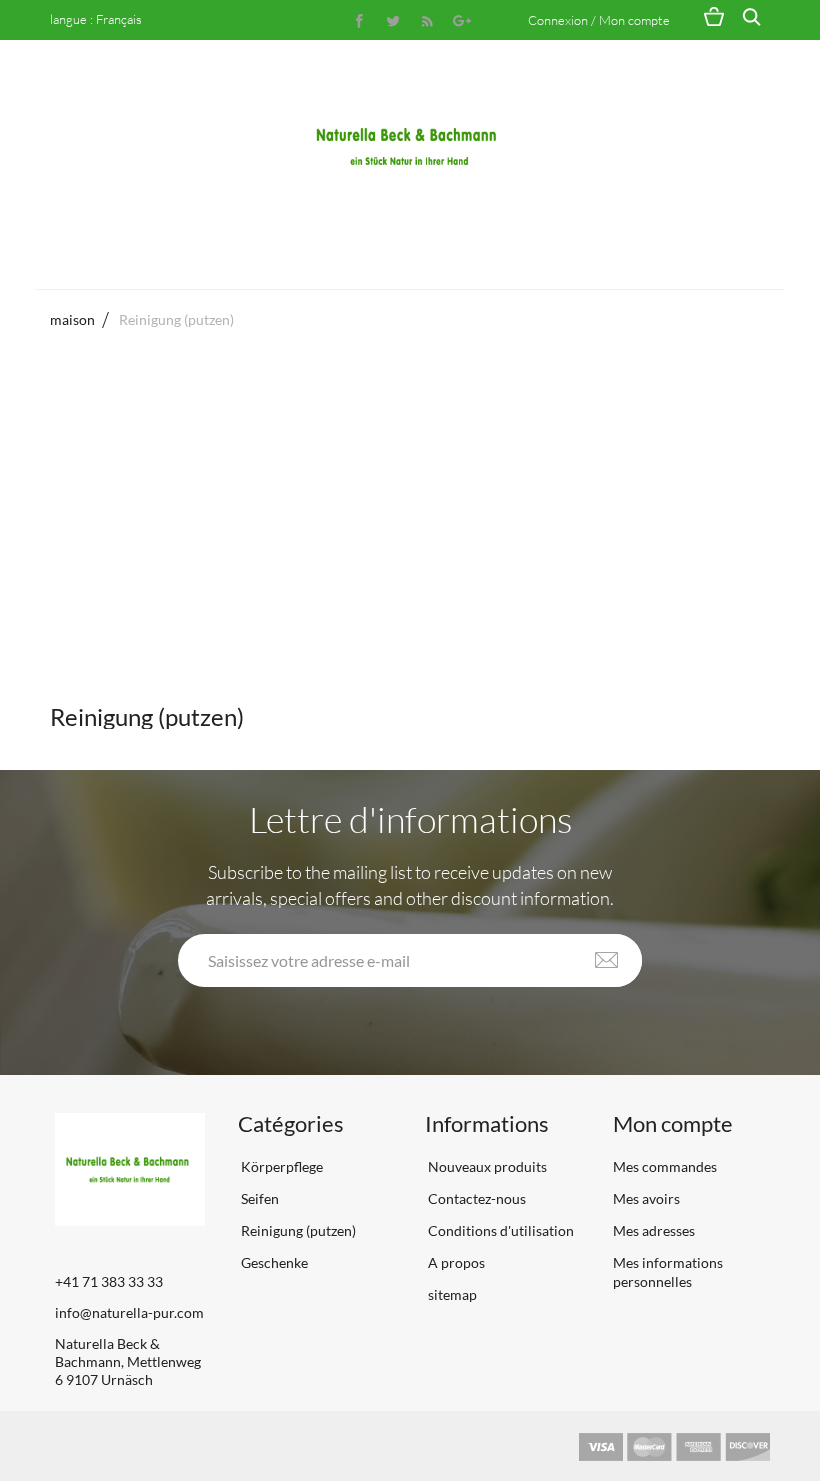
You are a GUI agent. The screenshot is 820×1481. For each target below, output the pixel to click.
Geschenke (273, 1262)
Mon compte (673, 1123)
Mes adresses (654, 1230)
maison (72, 319)
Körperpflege (280, 1166)
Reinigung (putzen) (297, 1230)
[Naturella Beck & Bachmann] (410, 146)
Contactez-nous (475, 1198)
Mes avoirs (646, 1198)
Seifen (258, 1198)
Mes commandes (665, 1166)
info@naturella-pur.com (129, 1312)
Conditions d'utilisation (499, 1230)
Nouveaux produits (486, 1166)
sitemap (451, 1294)
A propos (455, 1262)
